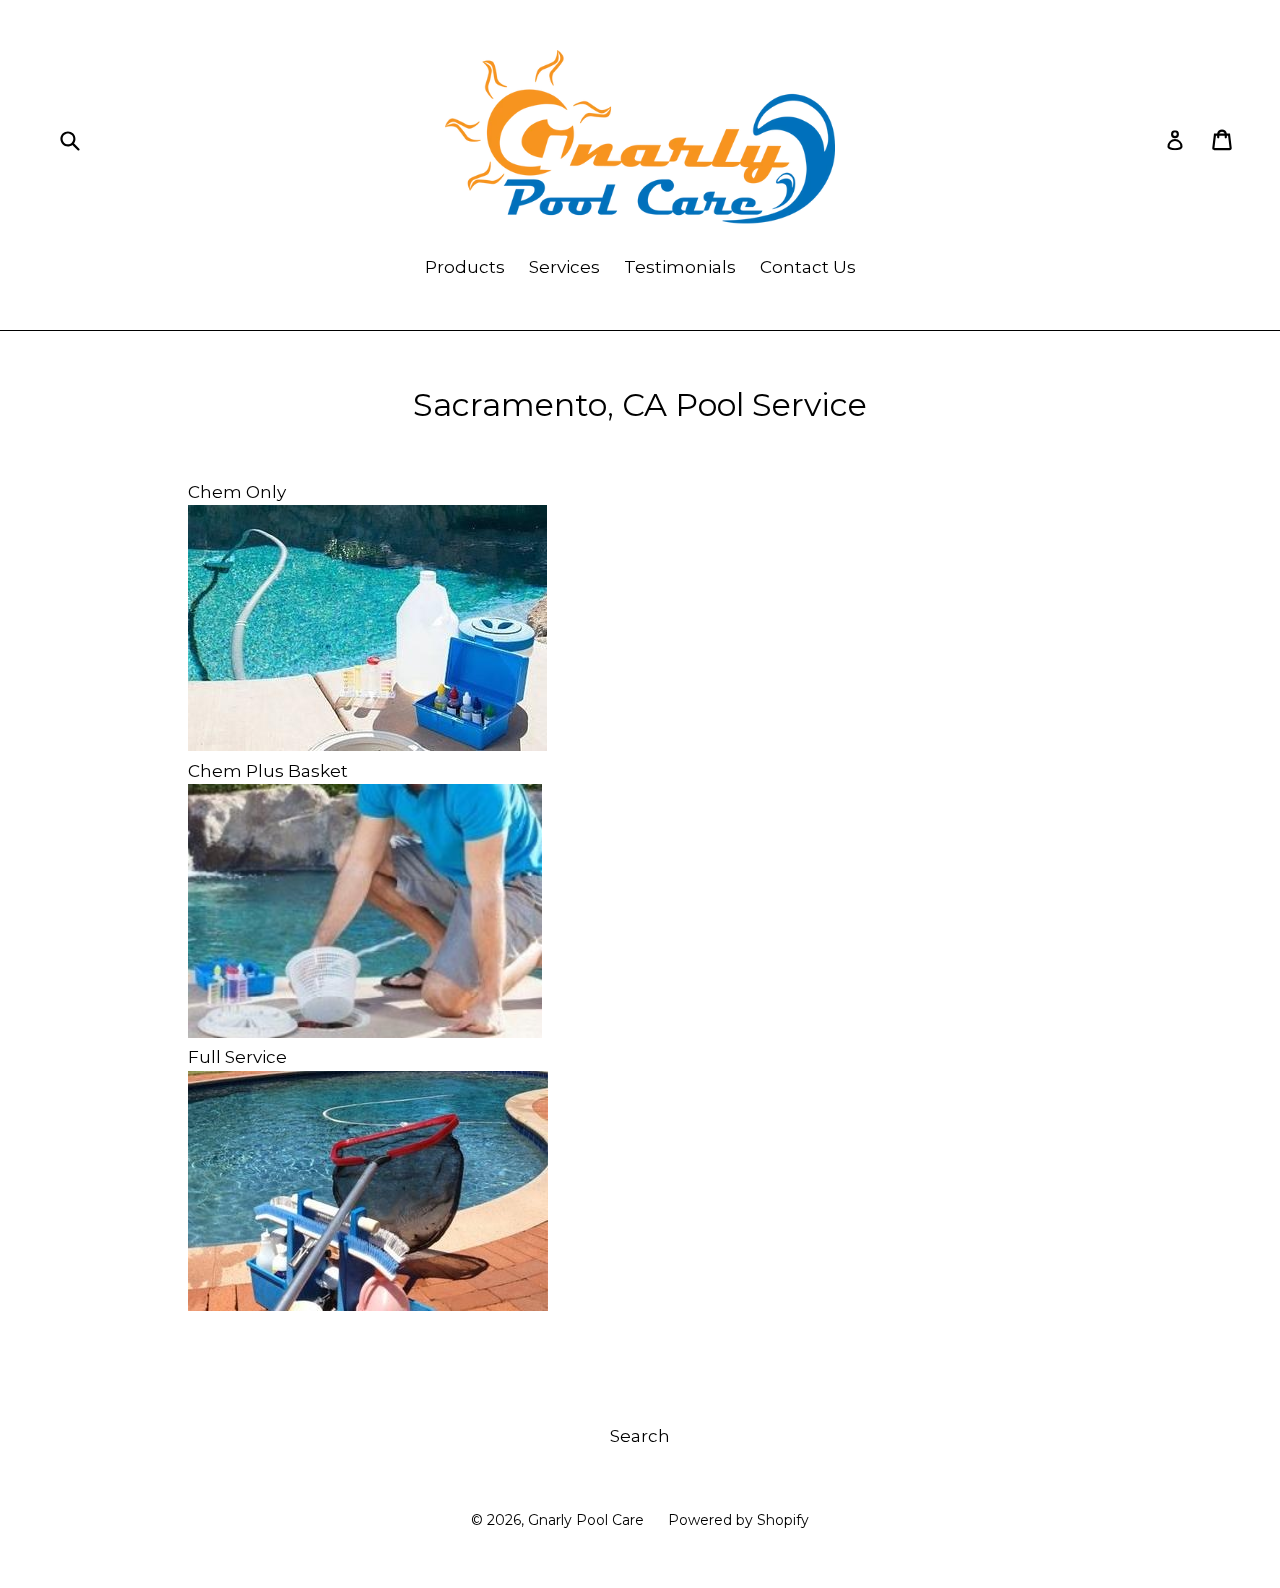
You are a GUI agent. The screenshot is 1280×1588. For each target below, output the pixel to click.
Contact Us (808, 267)
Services (564, 267)
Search (640, 1436)
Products (465, 267)
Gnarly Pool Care (586, 1520)
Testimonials (680, 267)
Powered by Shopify (738, 1520)
